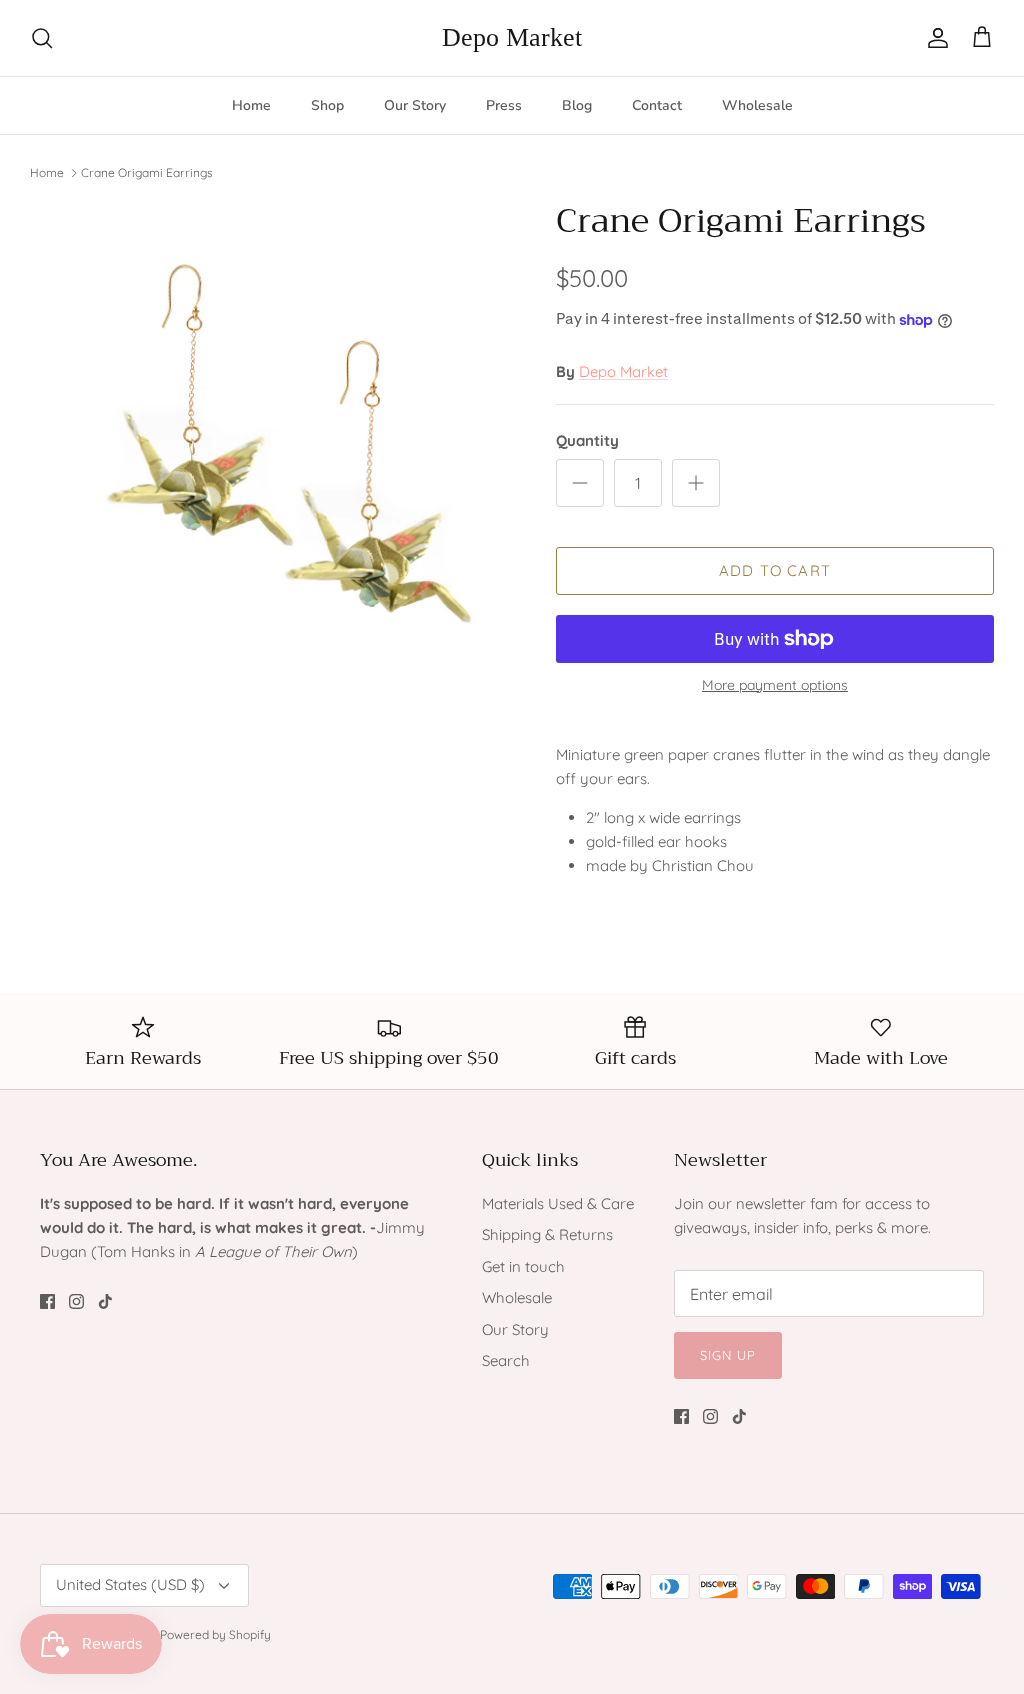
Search (506, 1360)
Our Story (415, 105)
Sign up (728, 1355)
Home (251, 105)
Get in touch (523, 1266)
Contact (657, 105)
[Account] (934, 38)
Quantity (587, 440)
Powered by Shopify (215, 1634)
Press (504, 105)
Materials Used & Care (558, 1203)
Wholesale (757, 105)
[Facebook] (47, 1301)
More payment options (775, 685)
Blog (577, 105)
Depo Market (623, 371)
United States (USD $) (130, 1584)
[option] (271, 442)
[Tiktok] (105, 1301)
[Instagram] (76, 1301)
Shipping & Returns (547, 1234)
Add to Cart (775, 570)
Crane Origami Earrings (147, 171)
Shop (327, 105)
